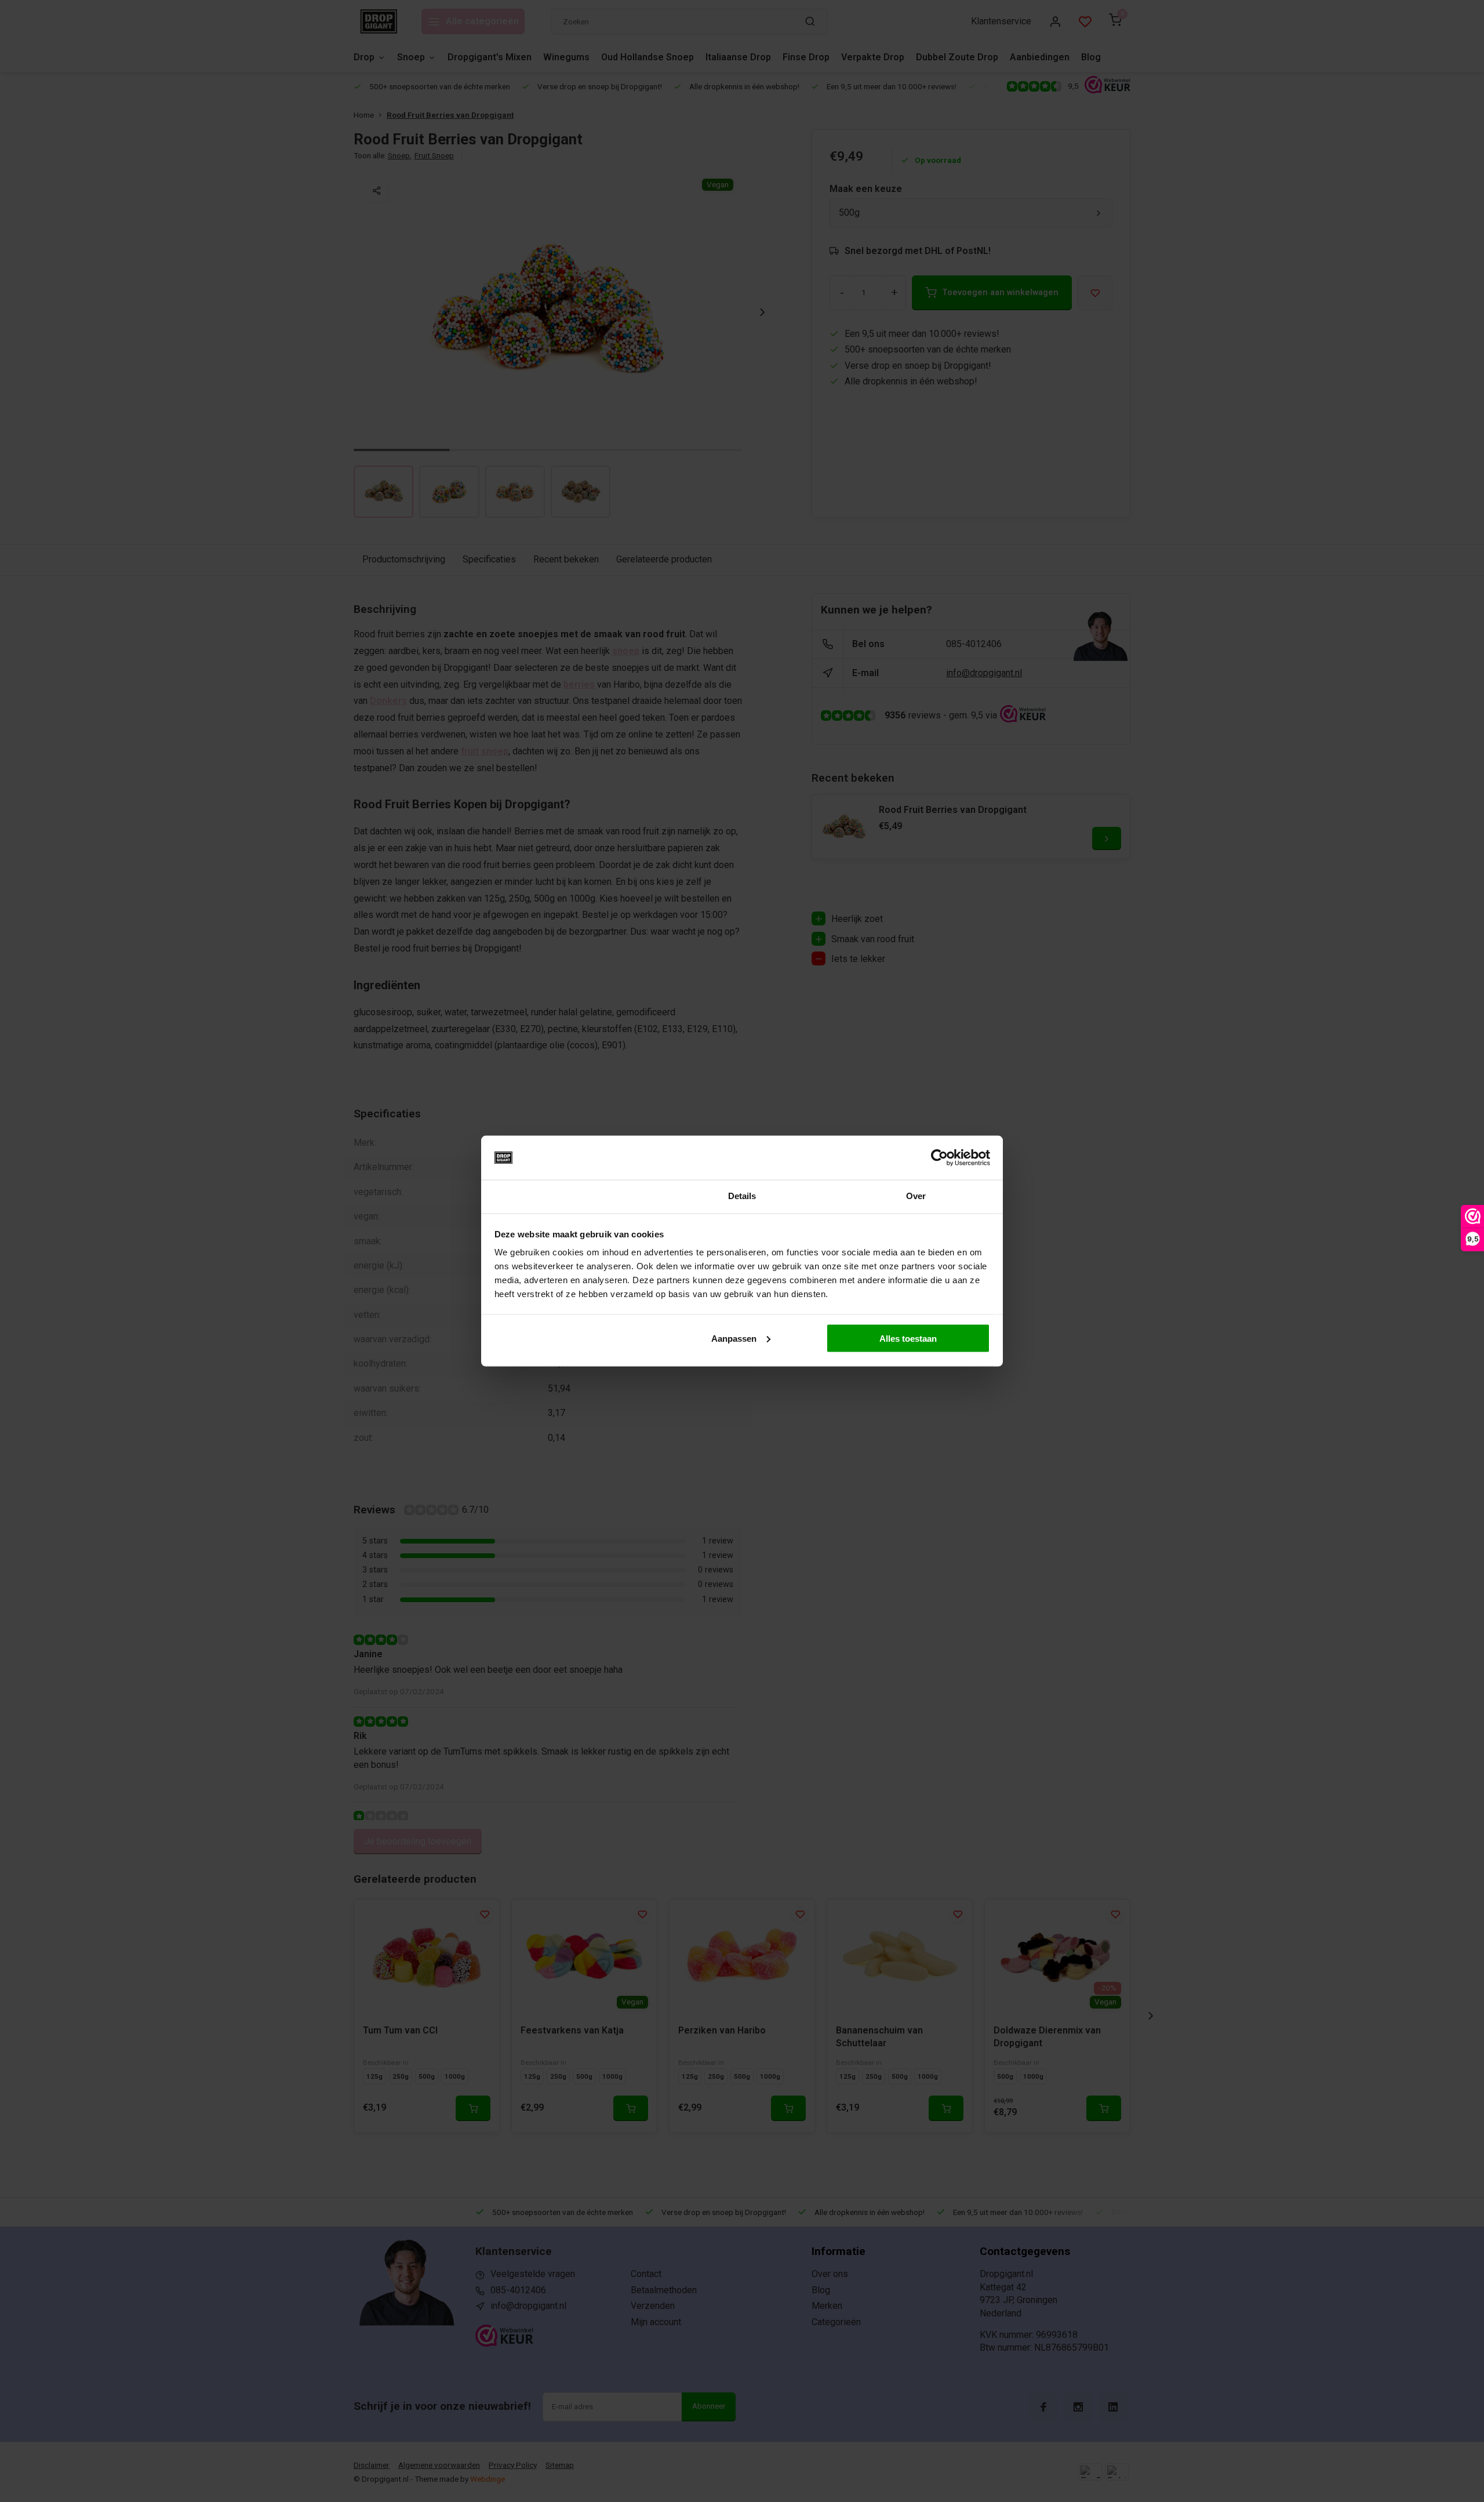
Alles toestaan (908, 1338)
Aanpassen (734, 1338)
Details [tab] (742, 1196)
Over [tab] (916, 1196)
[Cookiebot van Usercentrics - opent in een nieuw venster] (939, 1158)
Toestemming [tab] (568, 1196)
